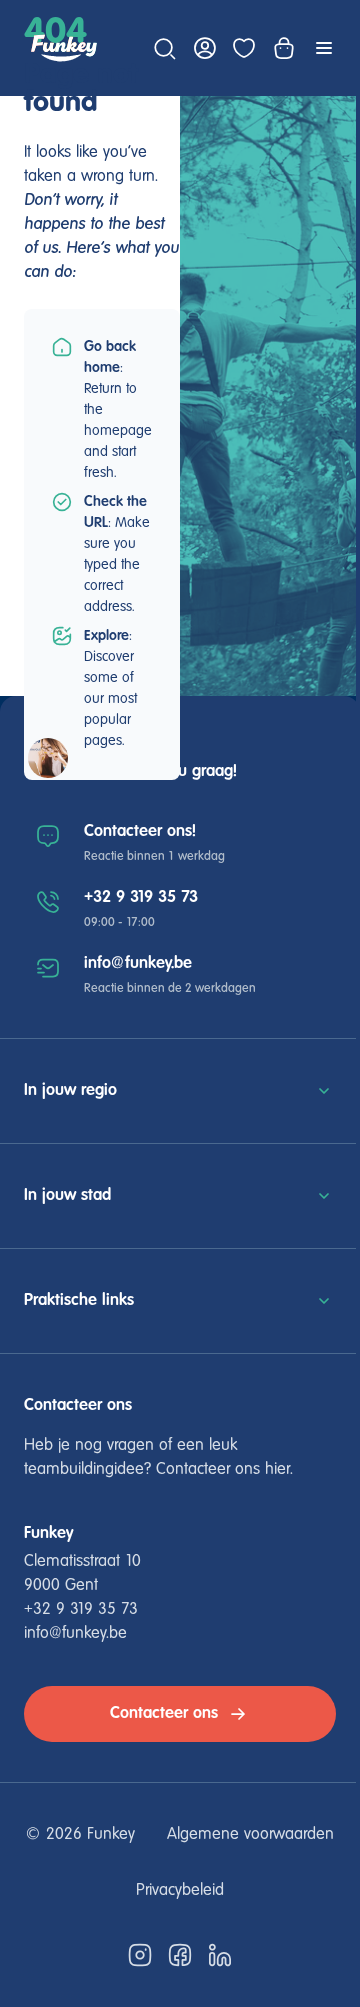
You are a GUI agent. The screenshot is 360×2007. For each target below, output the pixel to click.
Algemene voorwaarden (250, 1835)
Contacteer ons (164, 1713)
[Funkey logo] (64, 48)
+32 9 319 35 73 (141, 897)
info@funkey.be (138, 963)
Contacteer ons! (140, 831)
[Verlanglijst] (244, 48)
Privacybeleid (180, 1891)
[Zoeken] (164, 48)
